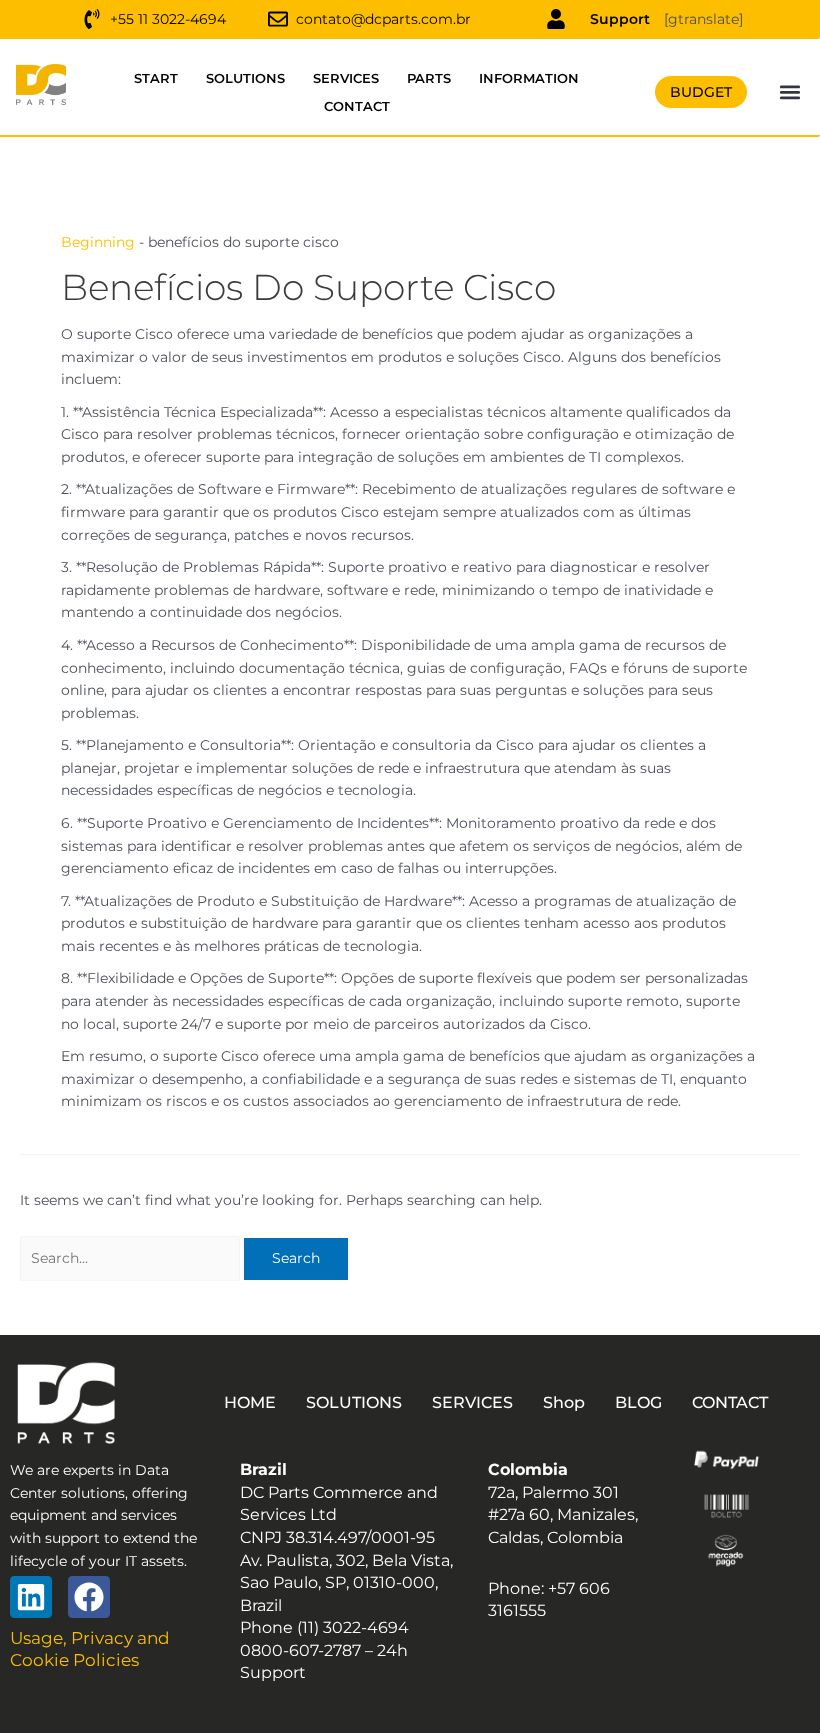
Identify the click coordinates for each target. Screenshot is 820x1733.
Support (620, 19)
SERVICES (346, 78)
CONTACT (357, 106)
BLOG (638, 1402)
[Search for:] (132, 1258)
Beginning (98, 242)
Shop (564, 1402)
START (156, 78)
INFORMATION (529, 78)
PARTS (429, 78)
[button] (790, 92)
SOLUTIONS (245, 78)
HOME (250, 1402)
